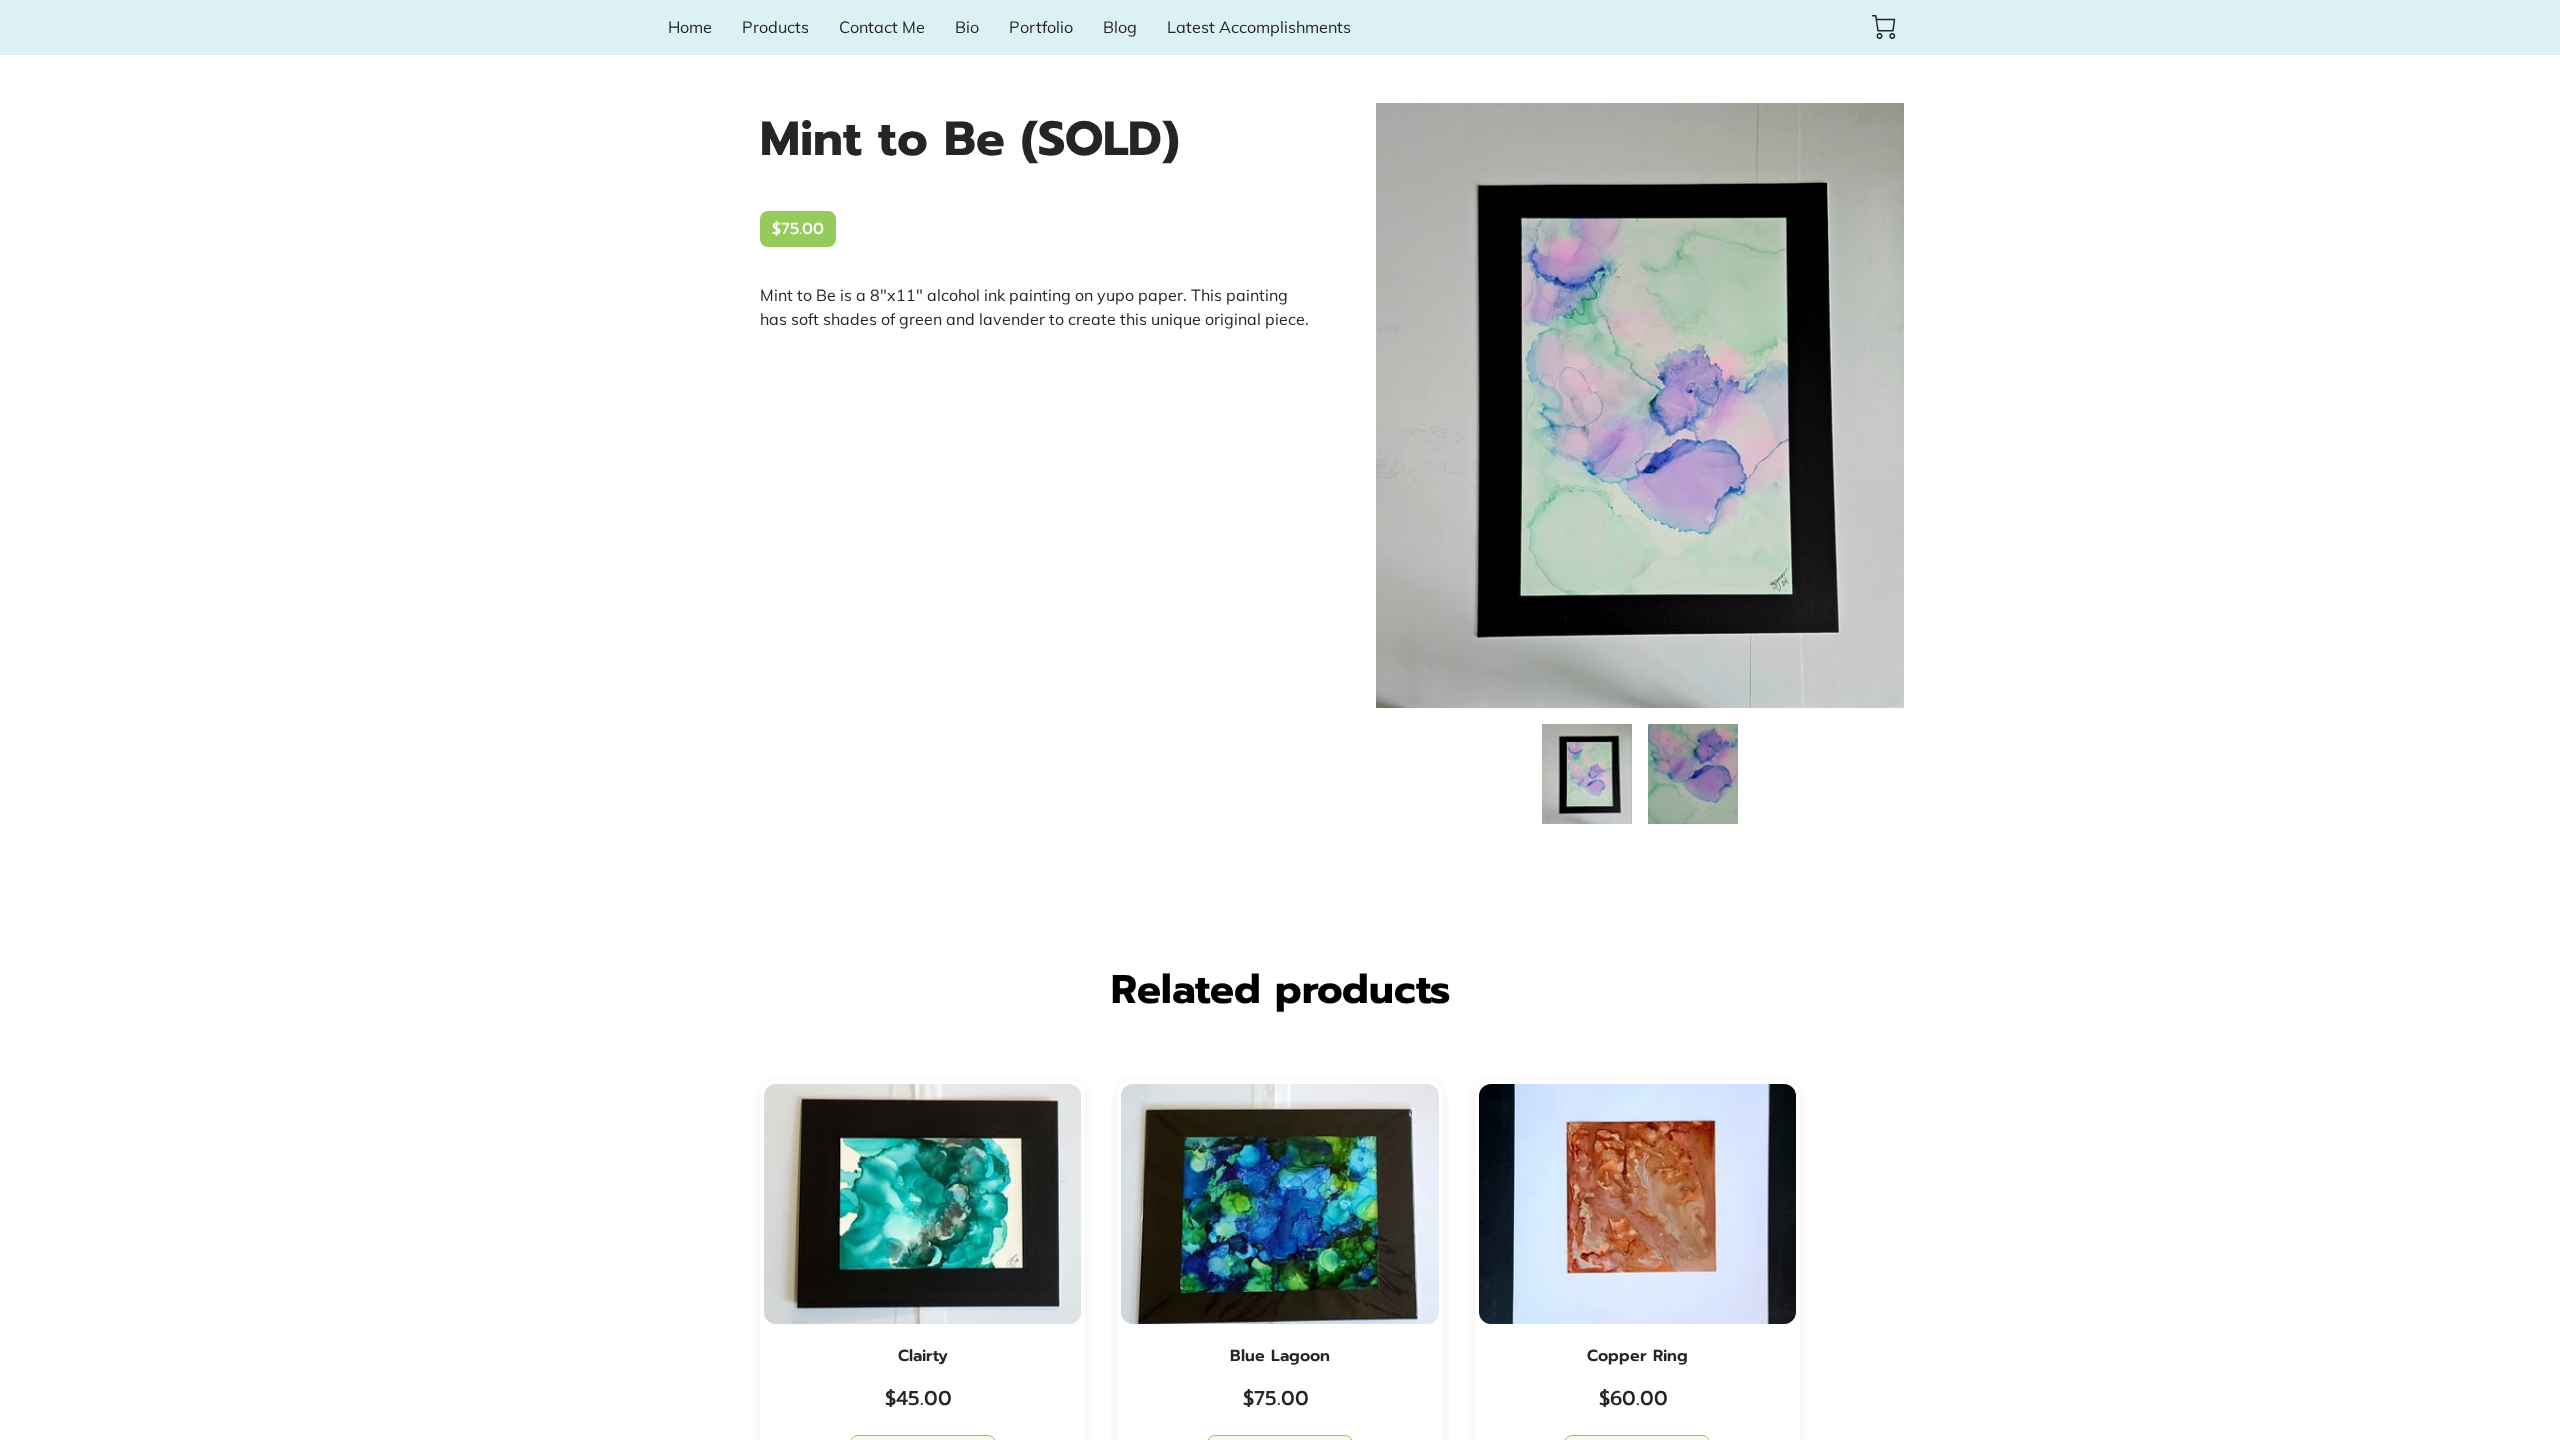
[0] (1884, 27)
